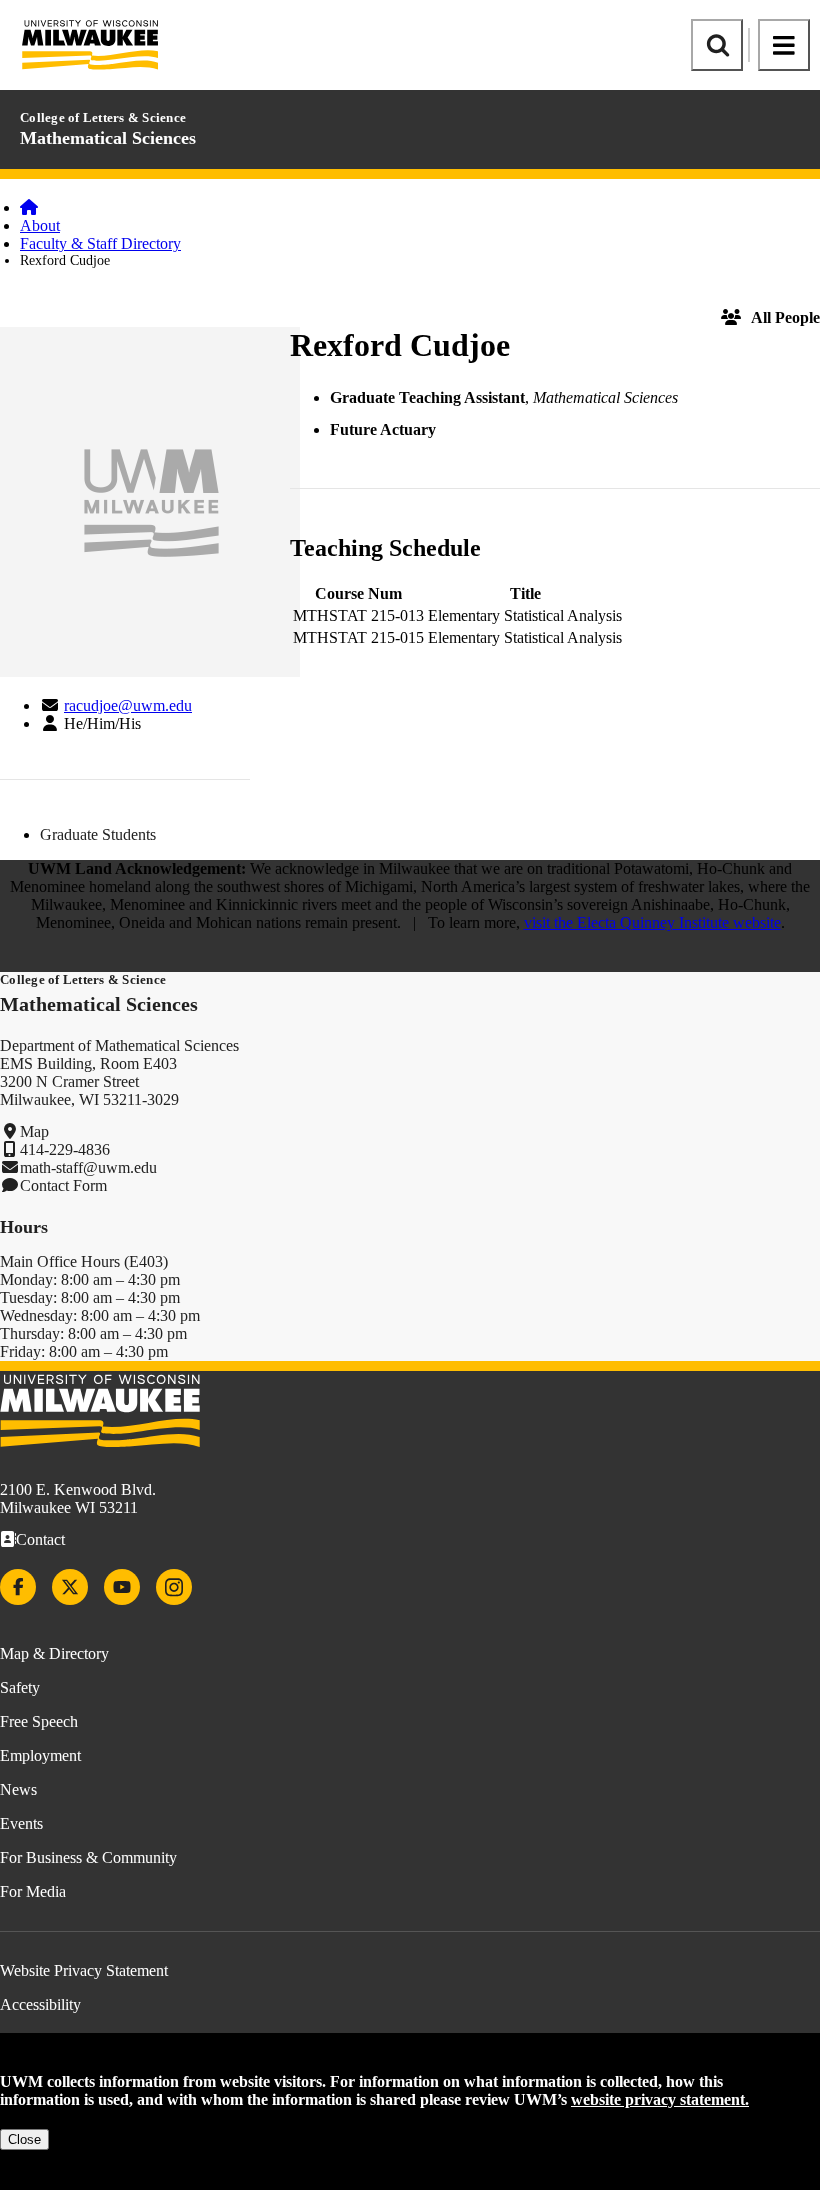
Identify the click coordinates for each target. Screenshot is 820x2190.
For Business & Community (88, 1857)
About (40, 225)
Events (21, 1823)
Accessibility (40, 2004)
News (18, 1789)
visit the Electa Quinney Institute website (652, 922)
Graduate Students (98, 834)
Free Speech (39, 1721)
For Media (33, 1891)
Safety (20, 1687)
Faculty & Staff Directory (100, 243)
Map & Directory (54, 1653)
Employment (40, 1755)
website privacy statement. (660, 2099)
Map (34, 1131)
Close (24, 2139)
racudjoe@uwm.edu (128, 705)
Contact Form (63, 1185)
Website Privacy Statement (84, 1970)
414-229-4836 (65, 1149)
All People (785, 317)
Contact (40, 1539)
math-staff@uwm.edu (88, 1167)
